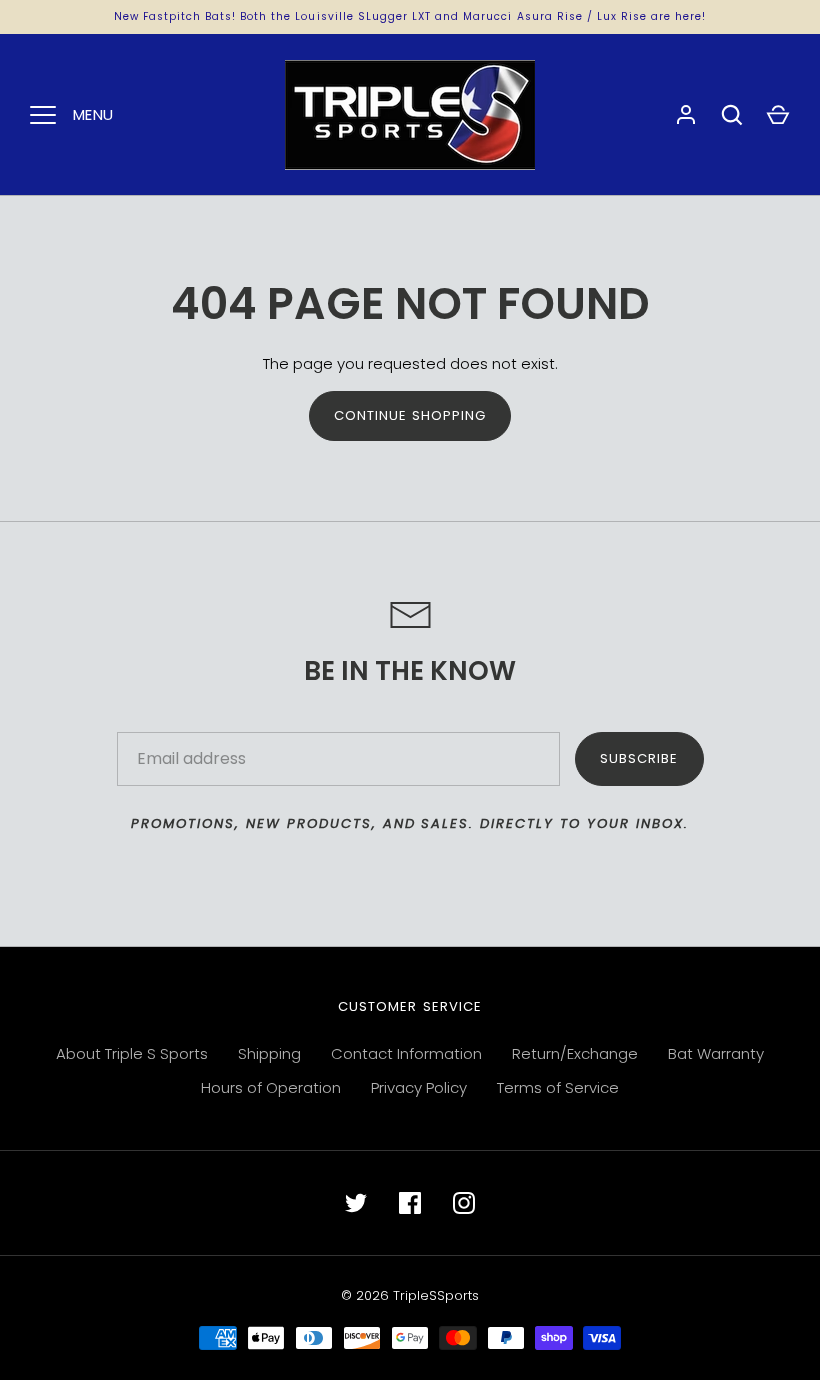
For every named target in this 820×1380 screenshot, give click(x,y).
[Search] (732, 115)
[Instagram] (464, 1203)
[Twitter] (356, 1203)
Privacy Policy (419, 1087)
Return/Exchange (575, 1053)
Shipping (269, 1053)
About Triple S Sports (132, 1053)
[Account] (686, 115)
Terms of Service (558, 1087)
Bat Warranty (716, 1053)
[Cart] (778, 115)
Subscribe (639, 758)
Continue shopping (410, 415)
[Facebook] (410, 1203)
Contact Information (406, 1053)
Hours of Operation (271, 1087)
